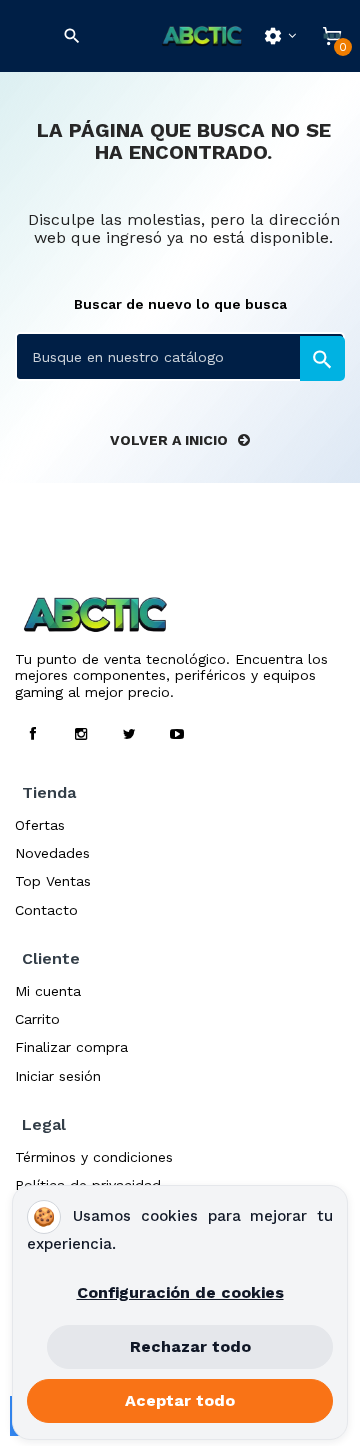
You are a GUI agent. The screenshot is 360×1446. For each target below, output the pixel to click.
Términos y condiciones (94, 1157)
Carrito (37, 1019)
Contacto (46, 910)
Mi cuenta (48, 991)
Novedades (52, 853)
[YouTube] (177, 734)
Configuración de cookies (180, 1292)
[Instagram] (81, 734)
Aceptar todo (180, 1400)
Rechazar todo (190, 1346)
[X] (129, 734)
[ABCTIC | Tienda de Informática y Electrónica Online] (202, 36)
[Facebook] (33, 734)
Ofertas (40, 825)
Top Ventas (53, 881)
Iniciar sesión (58, 1076)
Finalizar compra (71, 1047)
